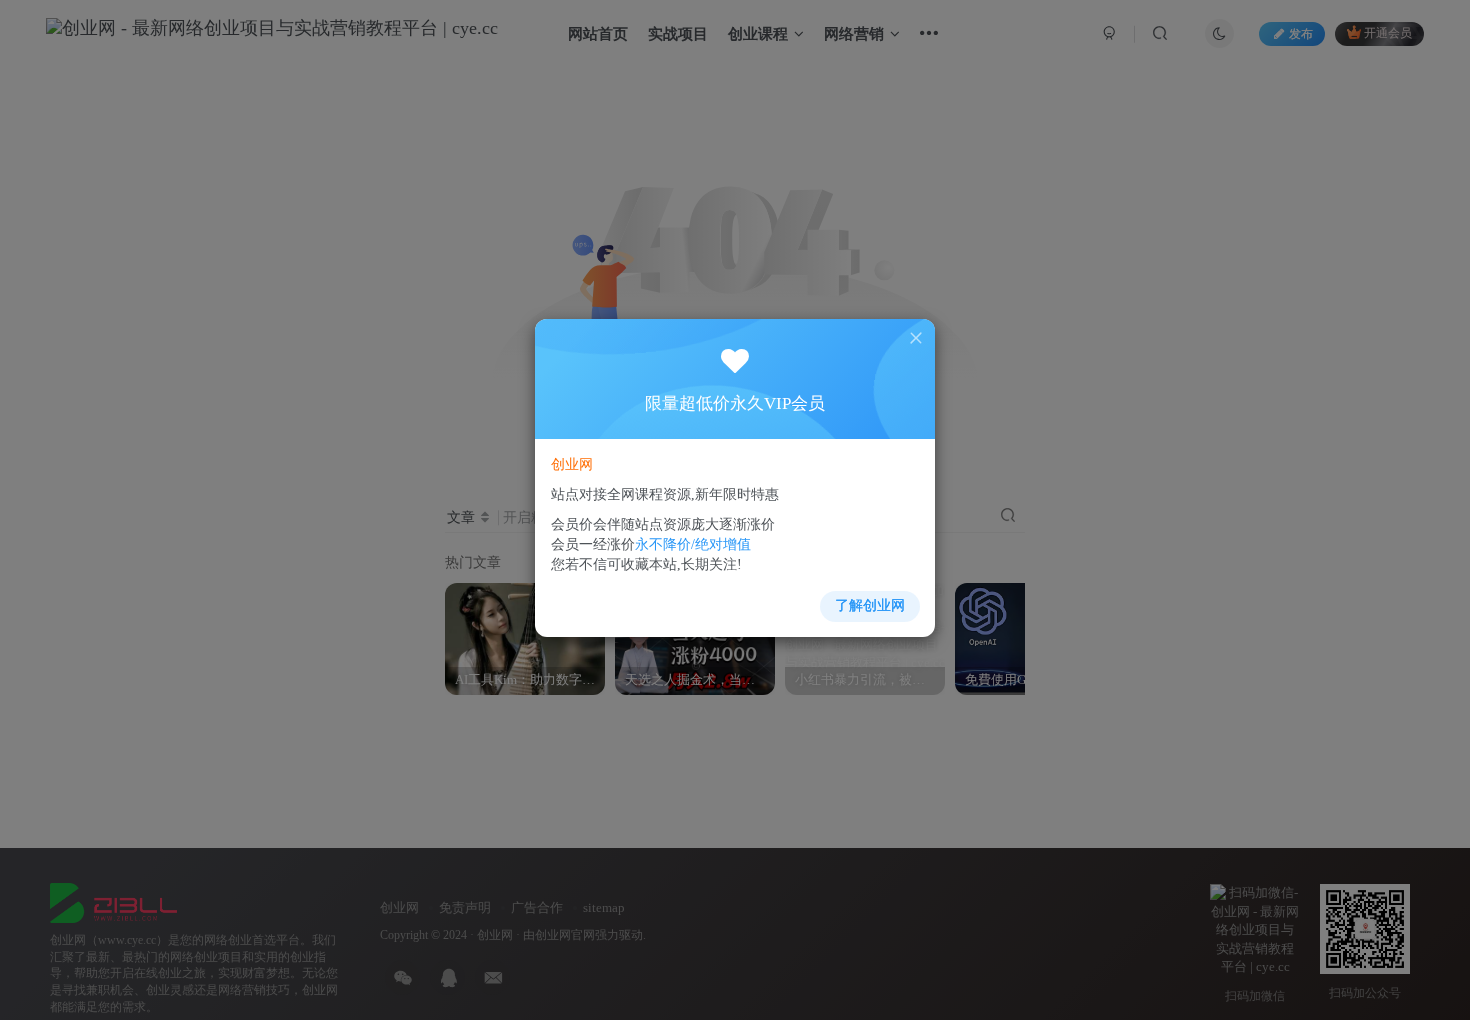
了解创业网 (870, 605)
